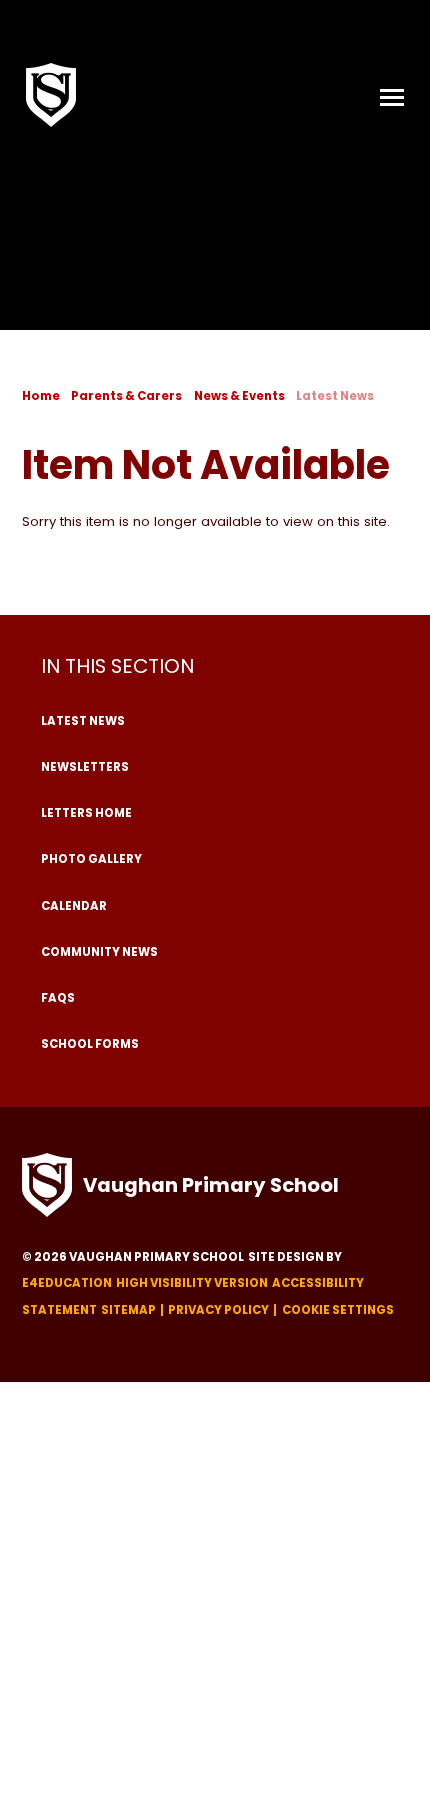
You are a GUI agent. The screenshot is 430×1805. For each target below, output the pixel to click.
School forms (90, 1044)
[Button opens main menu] (392, 95)
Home (41, 396)
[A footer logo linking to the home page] (47, 1185)
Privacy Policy (218, 1310)
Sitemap (128, 1310)
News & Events (239, 396)
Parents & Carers (126, 396)
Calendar (74, 906)
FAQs (58, 998)
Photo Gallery (91, 859)
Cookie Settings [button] (338, 1310)
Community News (99, 952)
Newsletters (85, 767)
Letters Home (86, 813)
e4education (67, 1283)
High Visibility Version (192, 1283)
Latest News (335, 396)
